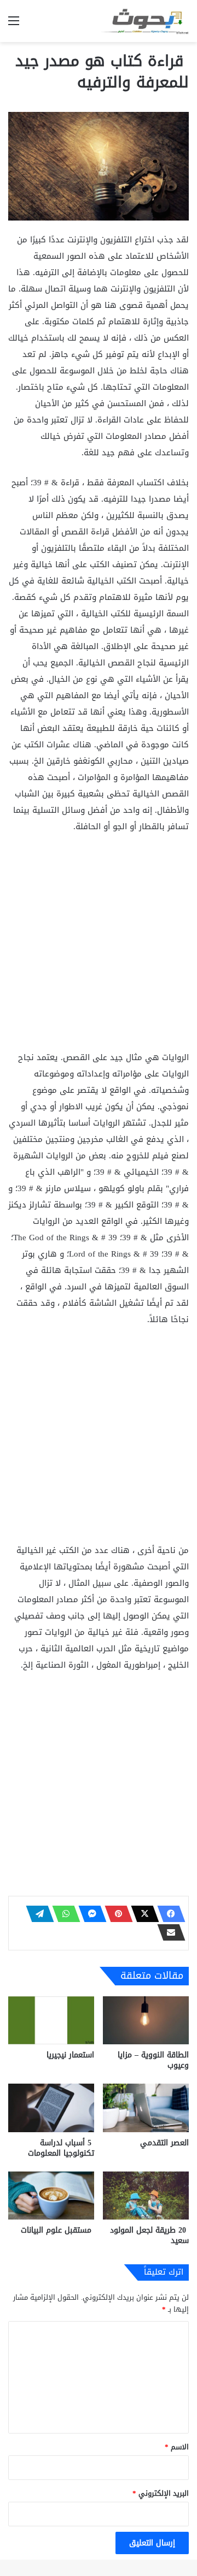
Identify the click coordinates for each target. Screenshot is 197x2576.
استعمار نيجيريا (70, 2055)
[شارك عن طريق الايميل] (168, 1932)
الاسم (177, 2447)
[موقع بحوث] (145, 21)
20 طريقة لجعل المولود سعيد (149, 2235)
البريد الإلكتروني (161, 2493)
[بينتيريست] (115, 1914)
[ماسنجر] (89, 1914)
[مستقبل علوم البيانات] (51, 2196)
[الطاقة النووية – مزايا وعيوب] (146, 2021)
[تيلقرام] (37, 1914)
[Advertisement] (99, 947)
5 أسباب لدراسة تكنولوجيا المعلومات (61, 2148)
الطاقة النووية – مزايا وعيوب (153, 2060)
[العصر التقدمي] (146, 2108)
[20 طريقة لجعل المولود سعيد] (146, 2196)
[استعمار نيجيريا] (51, 2021)
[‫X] (142, 1914)
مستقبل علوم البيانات (57, 2230)
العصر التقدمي (164, 2143)
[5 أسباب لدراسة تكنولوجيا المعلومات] (51, 2108)
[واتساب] (63, 1914)
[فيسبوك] (168, 1914)
